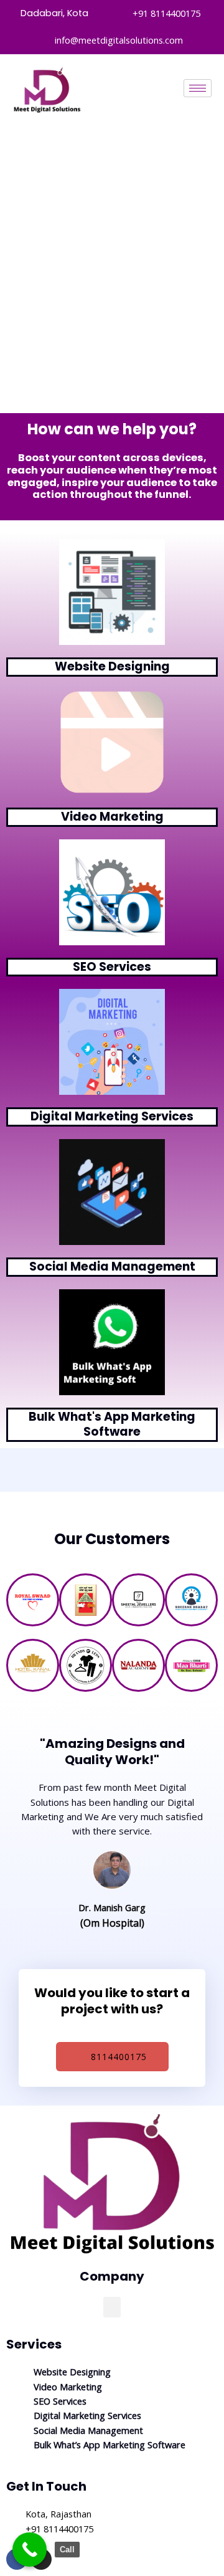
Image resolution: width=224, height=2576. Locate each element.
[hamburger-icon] (198, 88)
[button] (112, 2307)
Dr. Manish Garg (112, 1907)
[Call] (30, 2550)
